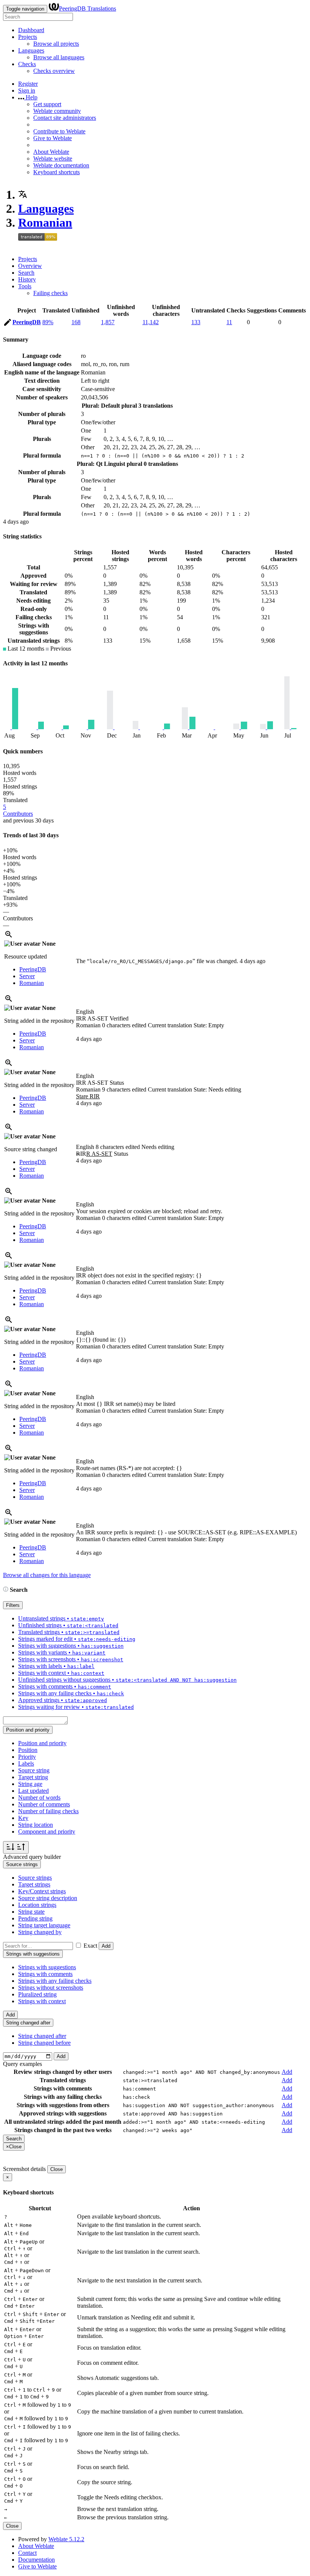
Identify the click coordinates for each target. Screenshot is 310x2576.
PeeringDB (27, 322)
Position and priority (42, 1743)
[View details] (9, 937)
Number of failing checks (48, 1811)
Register (28, 84)
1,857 (108, 322)
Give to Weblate (53, 138)
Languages (31, 50)
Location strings (37, 1905)
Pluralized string (37, 1994)
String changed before (44, 2043)
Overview (30, 266)
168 (76, 322)
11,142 (151, 322)
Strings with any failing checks (55, 1981)
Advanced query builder (32, 1857)
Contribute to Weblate (59, 131)
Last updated (33, 1791)
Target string (33, 1777)
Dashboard (31, 30)
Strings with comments (45, 1974)
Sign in (27, 90)
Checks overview (54, 71)
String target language (44, 1925)
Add (106, 1946)
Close (57, 2169)
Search (26, 273)
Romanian (45, 223)
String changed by (40, 1932)
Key (23, 1818)
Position (28, 1750)
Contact (27, 2553)
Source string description (48, 1898)
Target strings (34, 1884)
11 (229, 322)
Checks (27, 64)
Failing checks (50, 293)
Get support (47, 104)
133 (196, 322)
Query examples (22, 2064)
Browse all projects (56, 44)
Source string (34, 1770)
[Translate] (8, 324)
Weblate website (53, 158)
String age (30, 1784)
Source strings (35, 1878)
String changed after (42, 2036)
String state (31, 1912)
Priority (27, 1757)
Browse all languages (59, 57)
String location (36, 1825)
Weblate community (57, 111)
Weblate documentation (61, 165)
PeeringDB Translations (88, 9)
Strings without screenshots (51, 1988)
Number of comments (44, 1804)
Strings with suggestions (47, 1967)
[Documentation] (6, 1590)
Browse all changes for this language (47, 1575)
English (85, 1012)
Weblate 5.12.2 (66, 2539)
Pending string (35, 1918)
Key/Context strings (42, 1891)
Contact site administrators (65, 118)
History (27, 279)
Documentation (36, 2560)
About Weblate (51, 152)
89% (48, 322)
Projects (28, 37)
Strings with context (42, 2001)
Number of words (39, 1797)
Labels (26, 1763)
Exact (90, 1946)
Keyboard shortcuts (57, 172)
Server (27, 976)
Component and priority (47, 1831)
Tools (25, 286)
